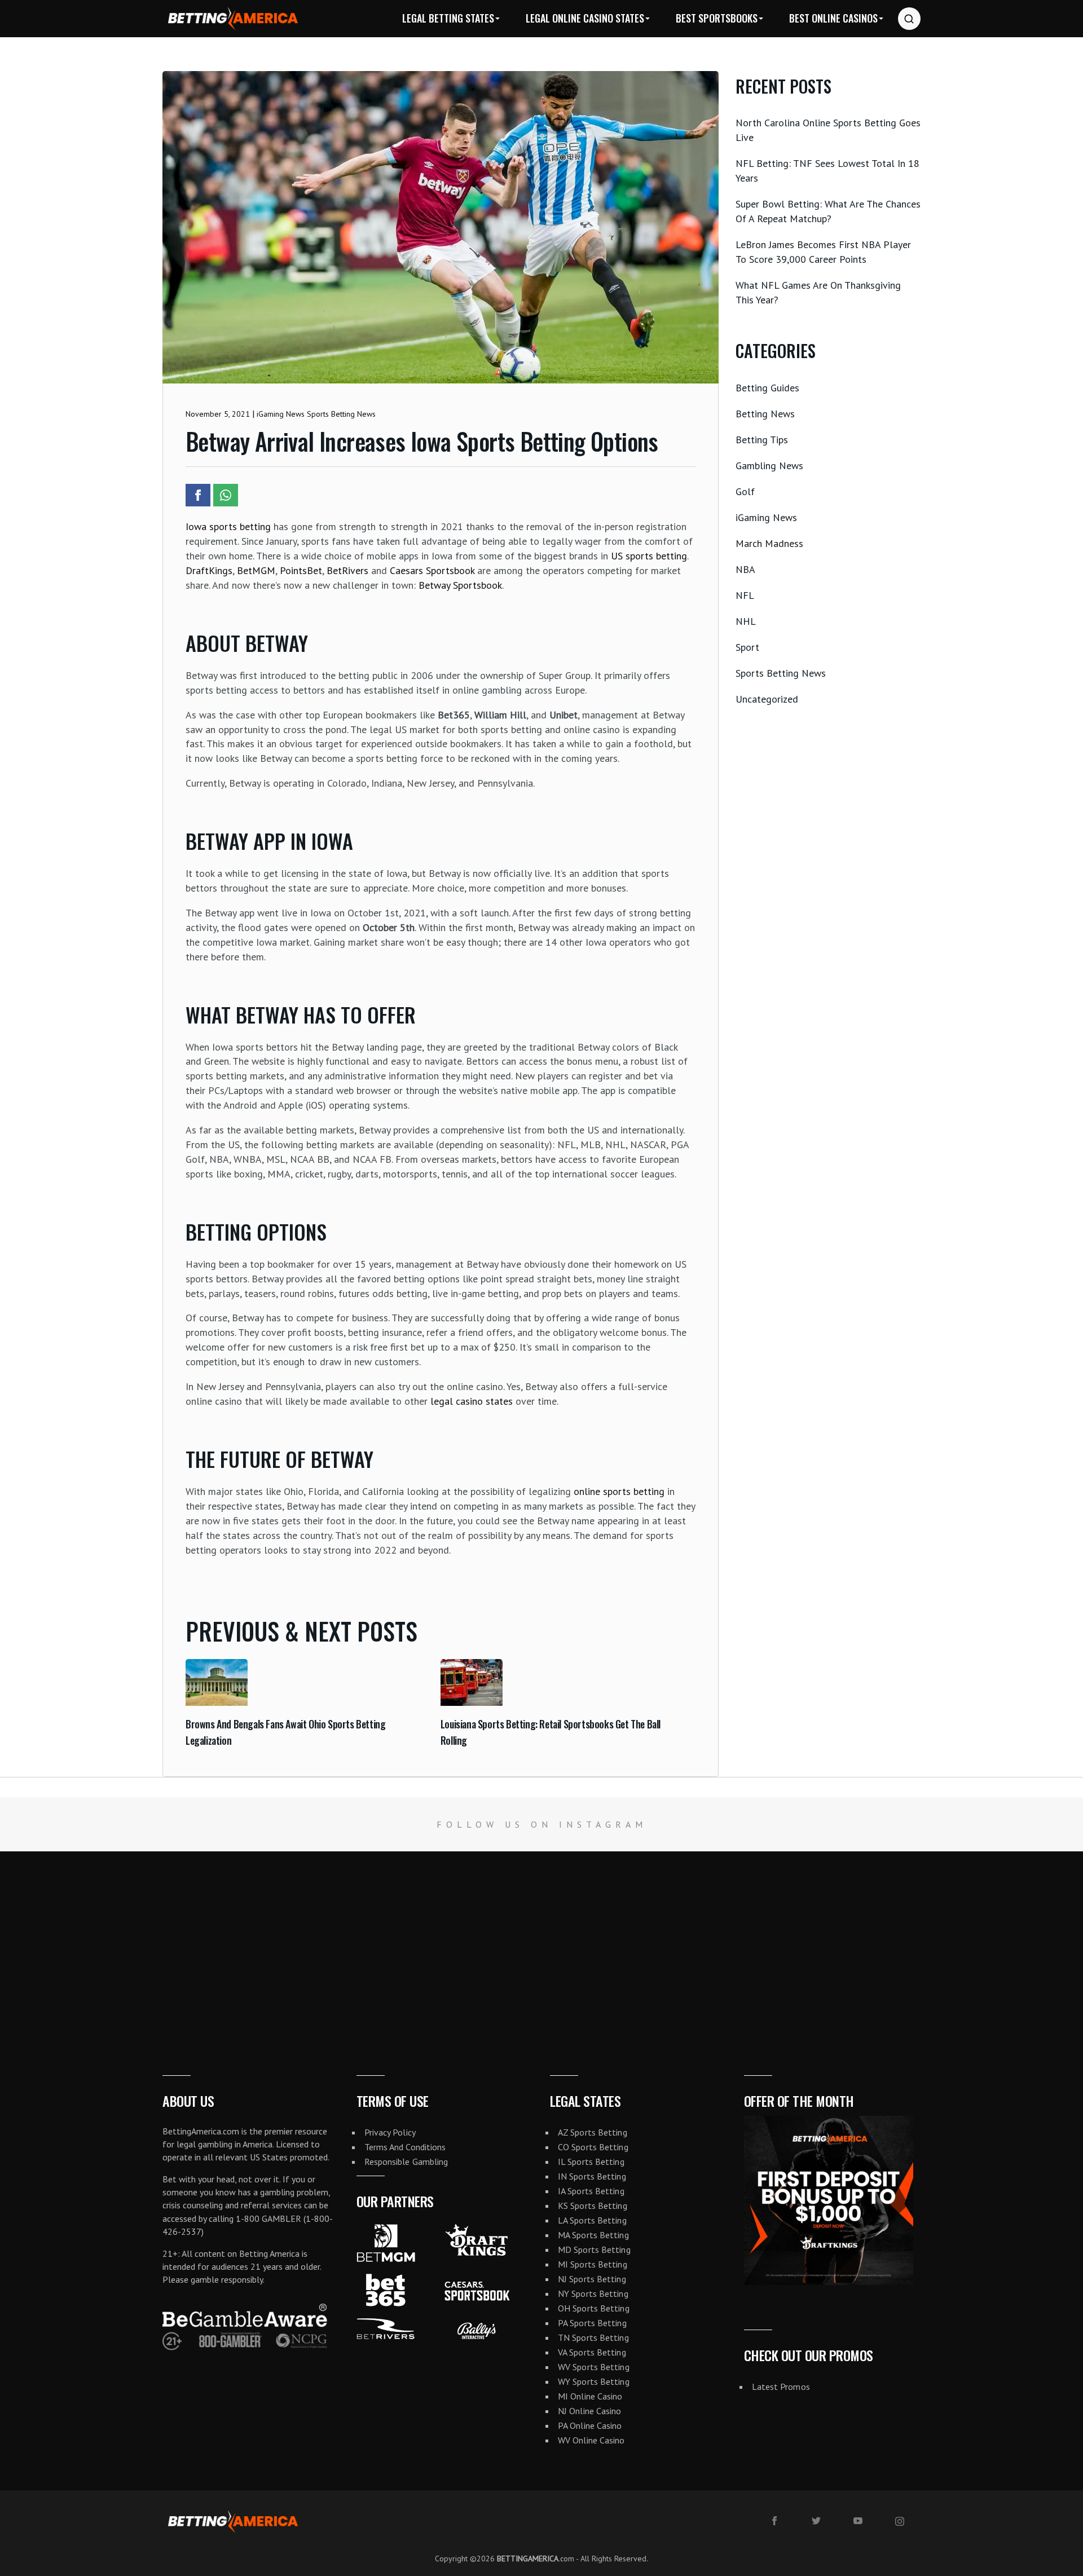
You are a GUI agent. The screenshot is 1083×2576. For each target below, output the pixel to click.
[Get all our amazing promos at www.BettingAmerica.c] (812, 1942)
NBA (745, 569)
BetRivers (347, 570)
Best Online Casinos (833, 18)
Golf (745, 491)
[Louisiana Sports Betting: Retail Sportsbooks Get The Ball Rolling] (472, 1702)
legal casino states (472, 1401)
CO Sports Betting (593, 2147)
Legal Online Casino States (585, 18)
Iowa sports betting (228, 526)
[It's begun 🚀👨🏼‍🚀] (90, 1942)
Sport (747, 647)
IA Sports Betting (591, 2191)
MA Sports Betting (593, 2235)
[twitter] (816, 2521)
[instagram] (900, 2521)
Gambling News (769, 466)
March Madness (769, 543)
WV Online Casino (591, 2440)
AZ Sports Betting (593, 2132)
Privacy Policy (390, 2132)
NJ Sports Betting (592, 2279)
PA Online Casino (590, 2425)
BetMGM (256, 570)
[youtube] (858, 2521)
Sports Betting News (781, 673)
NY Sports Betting (593, 2293)
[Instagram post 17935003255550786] (993, 1942)
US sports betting (649, 556)
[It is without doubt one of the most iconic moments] (271, 1942)
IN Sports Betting (592, 2176)
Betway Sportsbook (460, 585)
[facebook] (774, 2521)
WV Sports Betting (594, 2367)
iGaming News (766, 517)
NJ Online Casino (590, 2411)
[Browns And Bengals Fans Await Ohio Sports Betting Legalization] (217, 1702)
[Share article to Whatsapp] (226, 495)
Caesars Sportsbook (432, 570)
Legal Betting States (448, 18)
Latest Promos (781, 2387)
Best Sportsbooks (717, 18)
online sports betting (619, 1491)
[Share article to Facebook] (198, 495)
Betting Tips (762, 440)
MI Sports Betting (593, 2264)
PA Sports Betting (592, 2323)
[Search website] (909, 19)
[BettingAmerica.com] (233, 18)
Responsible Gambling (406, 2162)
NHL (746, 621)
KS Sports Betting (593, 2206)
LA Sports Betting (592, 2220)
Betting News (765, 414)
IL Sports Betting (591, 2162)
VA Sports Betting (592, 2352)
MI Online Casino (590, 2396)
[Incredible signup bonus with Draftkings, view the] (632, 1942)
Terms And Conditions (405, 2147)
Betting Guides (767, 388)
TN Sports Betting (593, 2337)
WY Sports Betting (594, 2381)
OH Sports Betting (594, 2308)
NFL (745, 595)
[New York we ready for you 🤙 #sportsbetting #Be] (451, 1942)
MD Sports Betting (594, 2249)
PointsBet (301, 570)
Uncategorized (767, 699)
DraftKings (209, 570)
